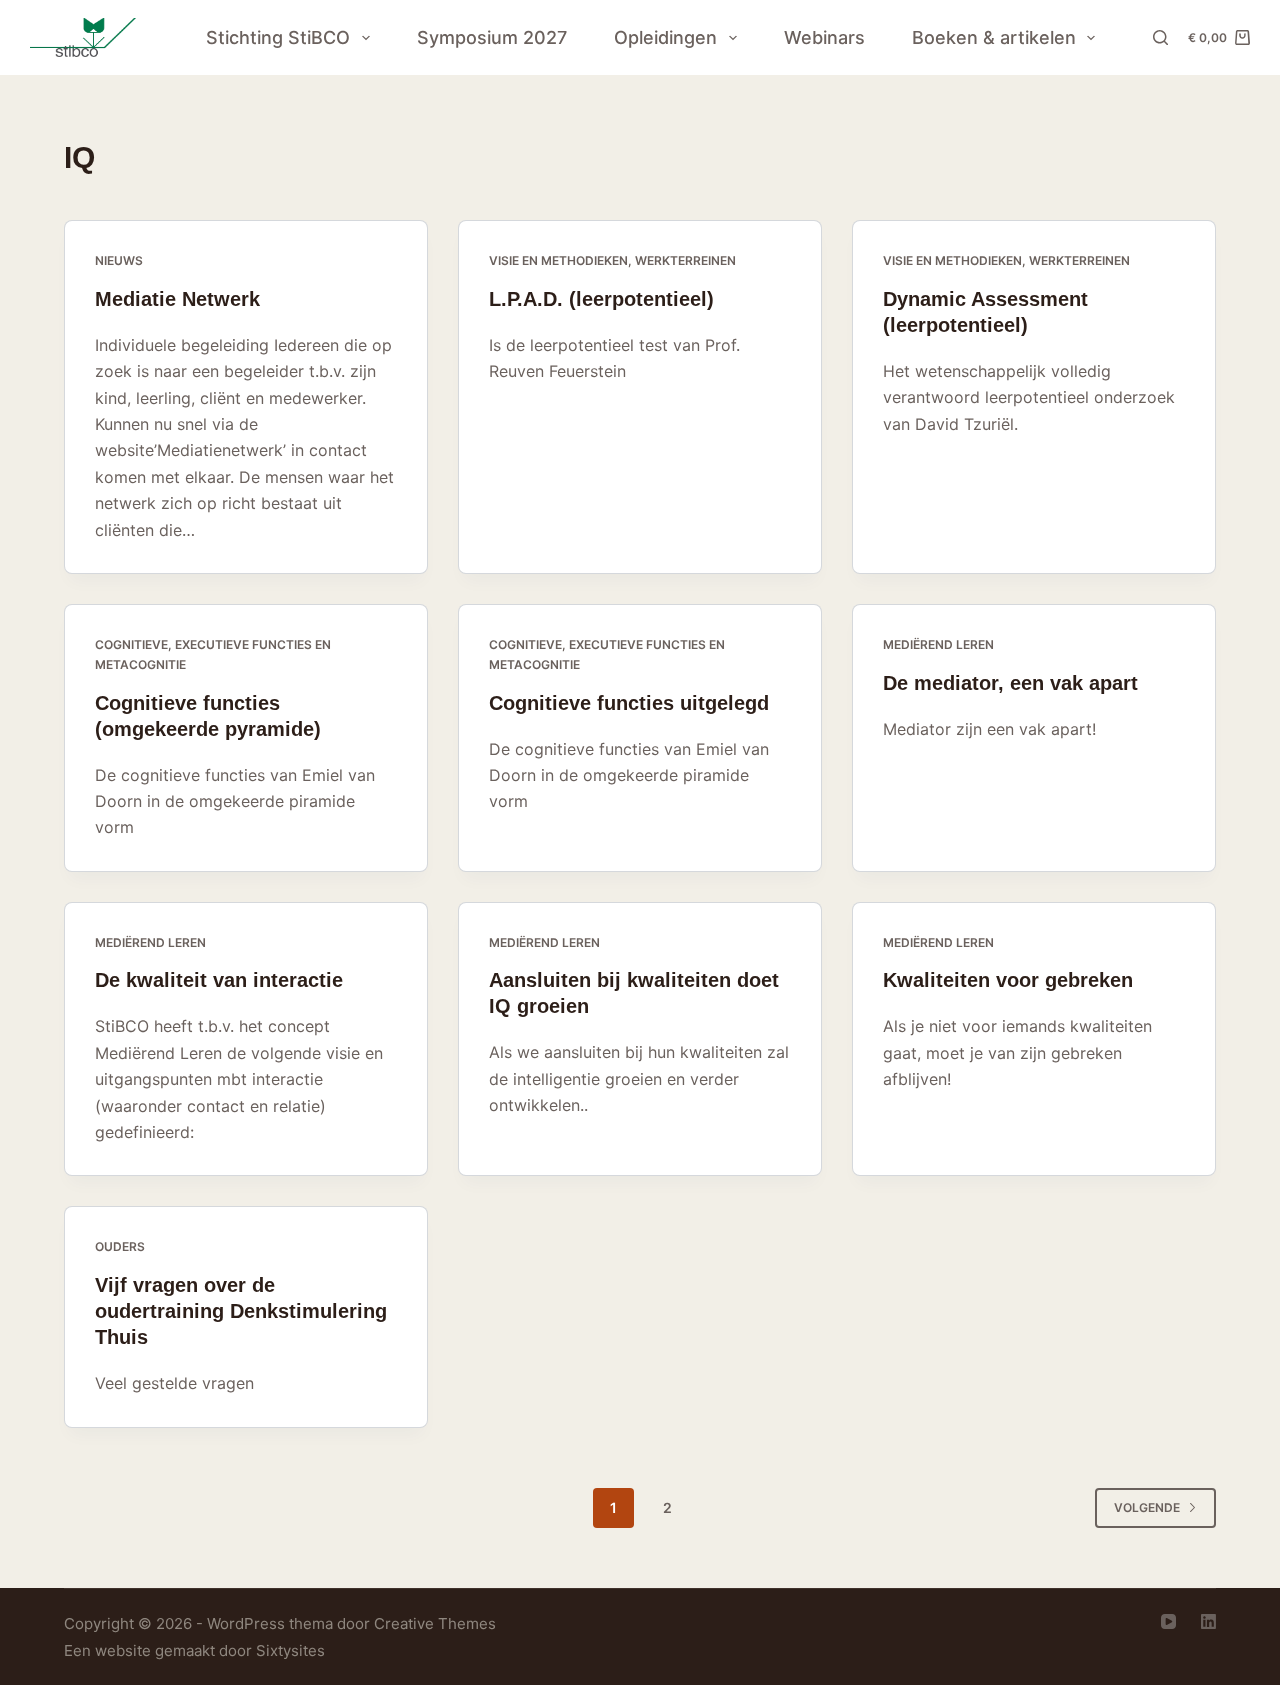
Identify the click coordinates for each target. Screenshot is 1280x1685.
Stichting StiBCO (278, 37)
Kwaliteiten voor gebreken (1008, 980)
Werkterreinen (685, 260)
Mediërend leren (938, 644)
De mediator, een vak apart (1010, 683)
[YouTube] (1168, 1621)
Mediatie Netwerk (177, 299)
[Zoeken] (1160, 37)
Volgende (1147, 1507)
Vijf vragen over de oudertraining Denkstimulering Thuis (241, 1311)
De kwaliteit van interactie (219, 980)
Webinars (824, 37)
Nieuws (119, 260)
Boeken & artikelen (994, 37)
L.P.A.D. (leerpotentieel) (601, 299)
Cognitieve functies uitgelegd (629, 703)
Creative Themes (435, 1623)
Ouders (120, 1246)
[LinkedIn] (1208, 1621)
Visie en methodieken (558, 260)
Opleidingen (665, 37)
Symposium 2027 (492, 37)
